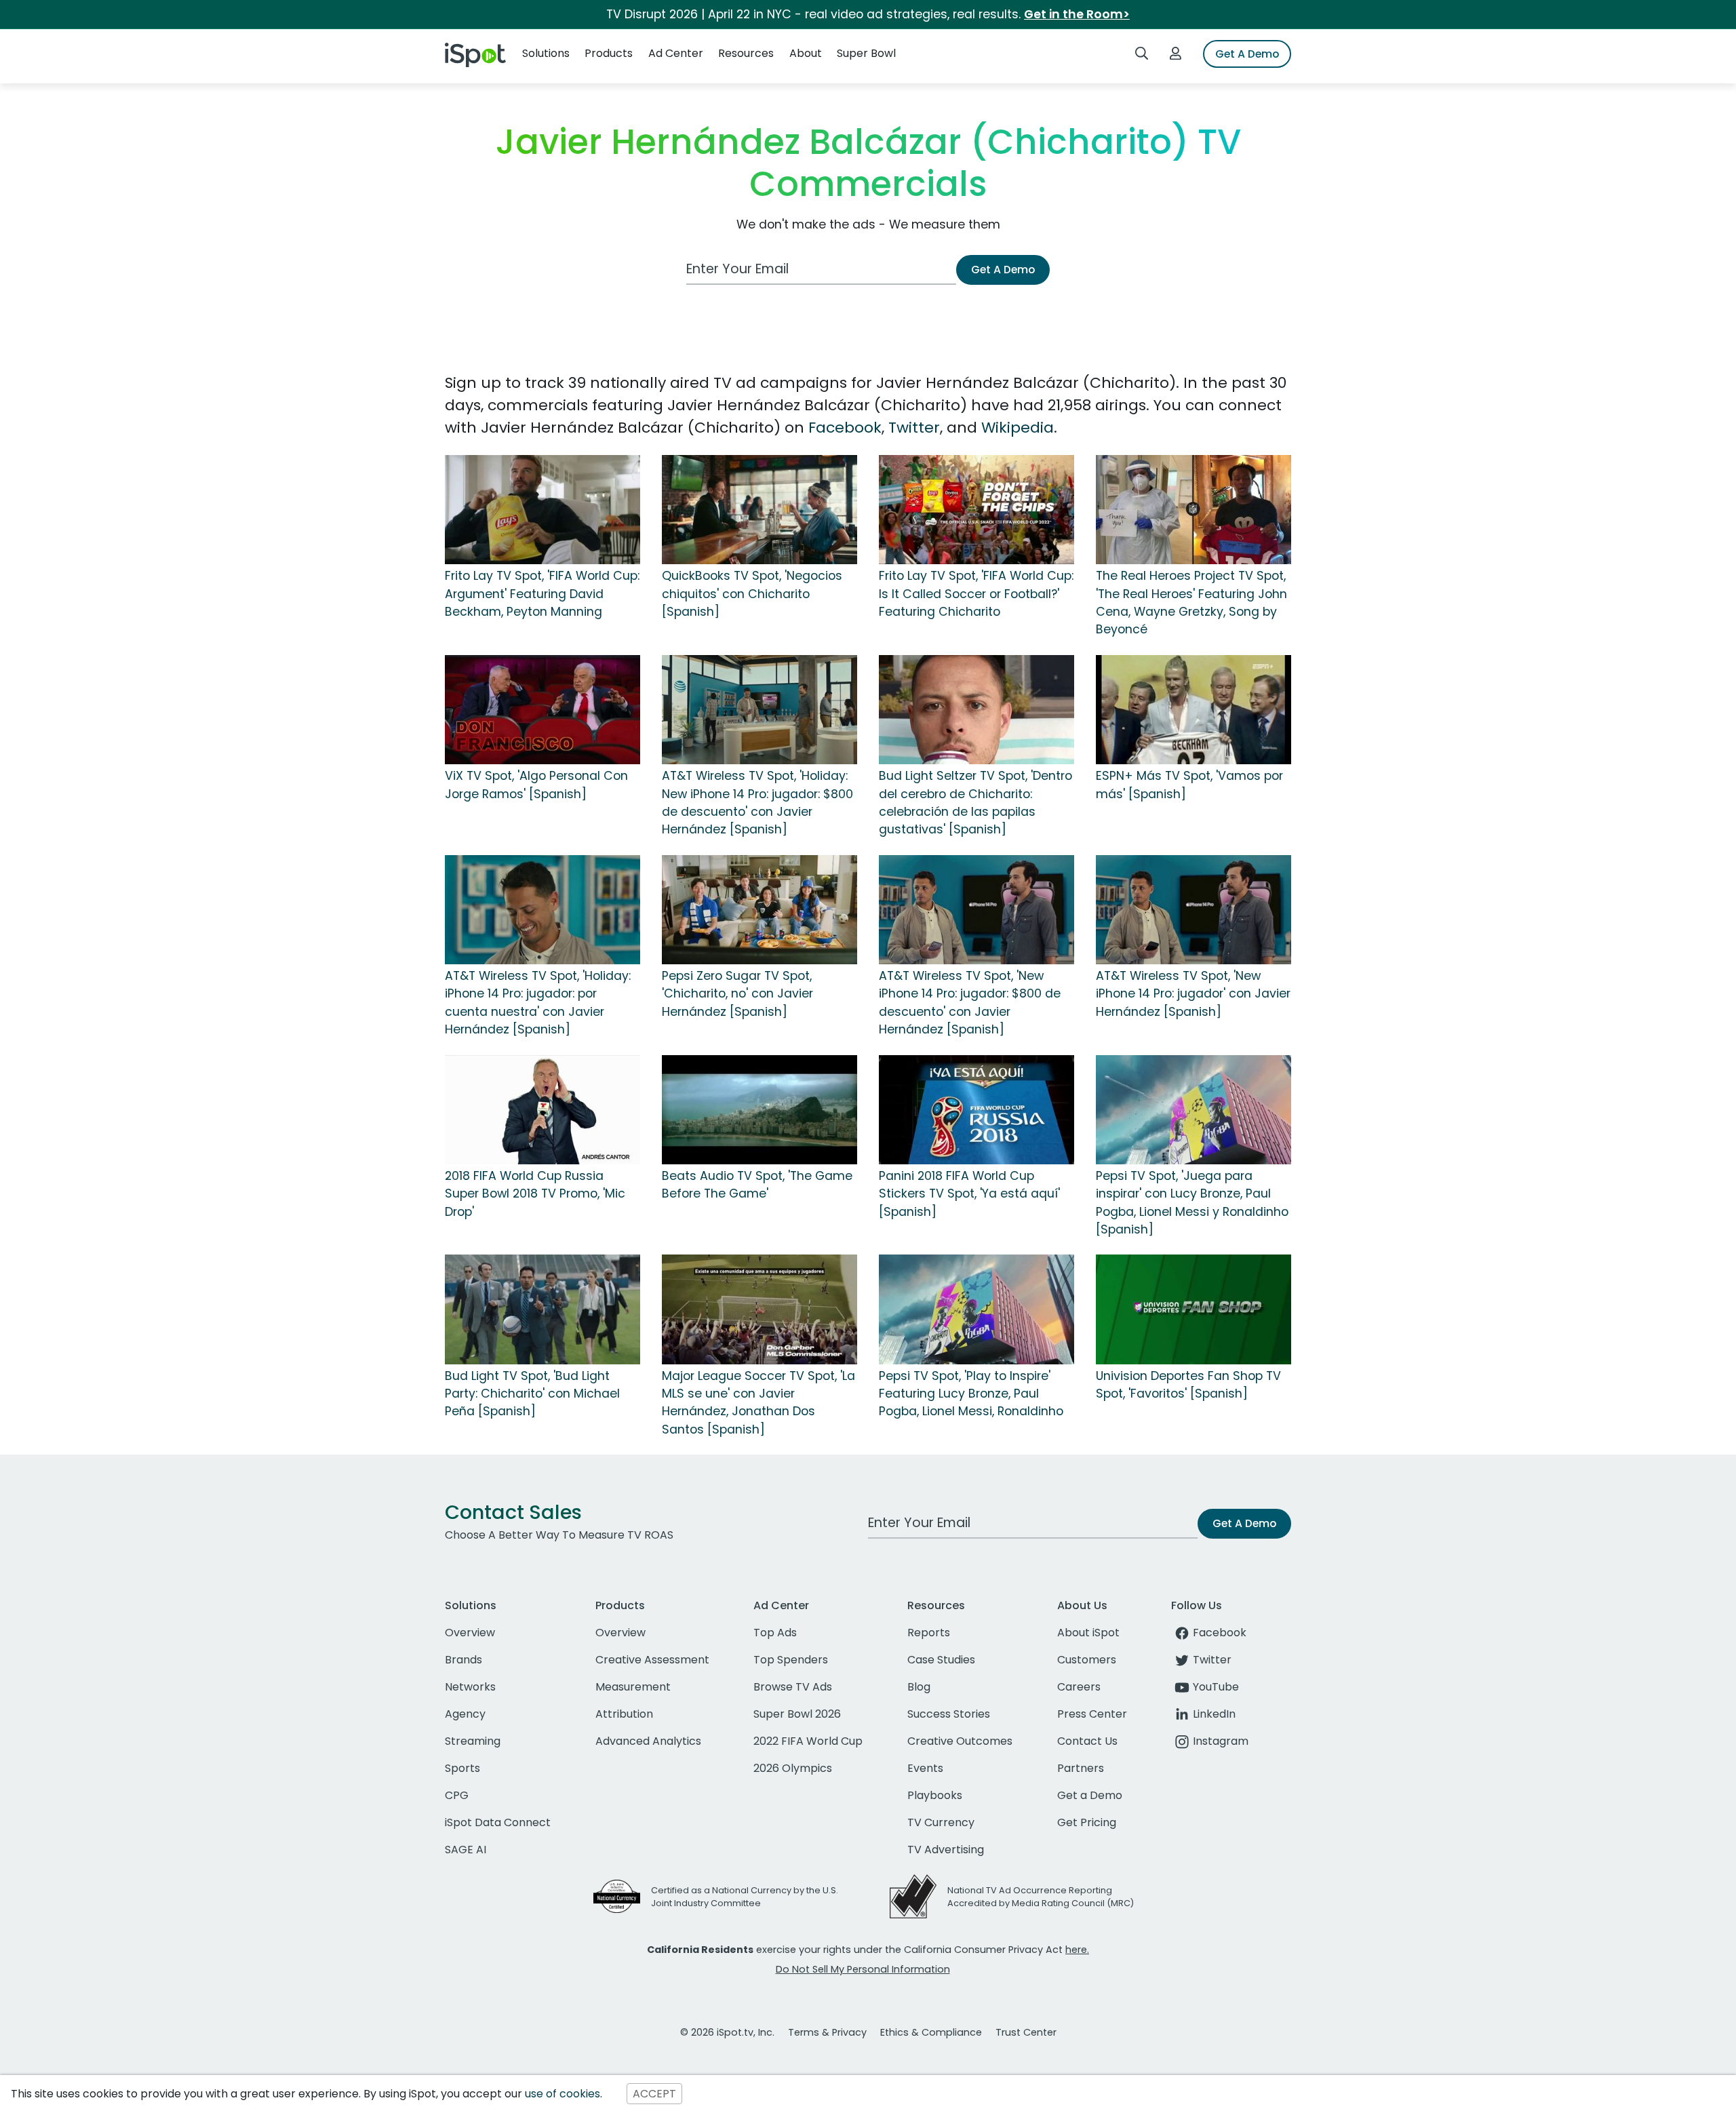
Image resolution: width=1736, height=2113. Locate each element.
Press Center (1092, 1714)
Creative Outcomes (960, 1741)
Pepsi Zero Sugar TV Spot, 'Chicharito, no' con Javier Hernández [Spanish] (737, 994)
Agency (465, 1714)
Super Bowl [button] (866, 53)
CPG (457, 1795)
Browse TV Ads (793, 1687)
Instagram (1221, 1741)
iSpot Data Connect (498, 1822)
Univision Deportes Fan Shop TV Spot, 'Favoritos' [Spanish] (1188, 1385)
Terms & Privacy (827, 2032)
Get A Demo (1247, 54)
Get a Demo (1090, 1795)
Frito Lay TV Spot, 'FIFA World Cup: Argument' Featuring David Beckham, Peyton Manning (542, 594)
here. (1077, 1950)
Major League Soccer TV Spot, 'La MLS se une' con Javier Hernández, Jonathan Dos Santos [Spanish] (758, 1403)
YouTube (1216, 1687)
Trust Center (1026, 2032)
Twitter (914, 428)
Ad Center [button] (676, 53)
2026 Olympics (793, 1768)
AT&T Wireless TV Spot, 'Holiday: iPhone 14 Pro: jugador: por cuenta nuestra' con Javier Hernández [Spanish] (538, 1003)
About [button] (806, 53)
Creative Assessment (652, 1660)
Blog (919, 1687)
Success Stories (949, 1714)
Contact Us (1087, 1741)
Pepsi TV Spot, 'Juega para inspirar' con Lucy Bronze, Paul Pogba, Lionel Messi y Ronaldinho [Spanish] (1192, 1203)
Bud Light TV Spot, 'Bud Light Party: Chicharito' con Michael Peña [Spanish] (532, 1394)
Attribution (624, 1714)
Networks (470, 1687)
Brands (463, 1660)
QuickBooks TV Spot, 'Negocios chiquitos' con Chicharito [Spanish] (752, 594)
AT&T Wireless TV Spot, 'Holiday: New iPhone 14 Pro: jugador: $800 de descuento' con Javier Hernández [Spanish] (757, 803)
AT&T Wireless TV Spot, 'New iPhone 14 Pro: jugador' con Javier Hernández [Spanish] (1193, 994)
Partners (1081, 1768)
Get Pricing (1087, 1822)
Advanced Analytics (648, 1741)
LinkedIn (1214, 1714)
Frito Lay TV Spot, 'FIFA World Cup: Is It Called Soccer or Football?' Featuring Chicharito (976, 594)
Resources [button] (746, 53)
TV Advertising (946, 1850)
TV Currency (941, 1822)
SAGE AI (466, 1850)
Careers (1079, 1687)
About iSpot (1088, 1633)
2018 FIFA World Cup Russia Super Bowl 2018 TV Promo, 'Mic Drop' (535, 1194)
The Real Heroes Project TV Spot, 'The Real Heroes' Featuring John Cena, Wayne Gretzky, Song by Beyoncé (1191, 603)
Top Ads (775, 1633)
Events (925, 1768)
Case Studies (941, 1660)
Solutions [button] (546, 53)
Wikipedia (1018, 428)
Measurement (633, 1687)
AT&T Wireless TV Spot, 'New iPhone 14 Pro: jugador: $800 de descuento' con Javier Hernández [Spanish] (970, 1003)
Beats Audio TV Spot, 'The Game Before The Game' (757, 1185)
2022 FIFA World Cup (808, 1741)
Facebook (845, 428)
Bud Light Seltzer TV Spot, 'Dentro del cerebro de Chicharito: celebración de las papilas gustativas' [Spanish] (975, 803)
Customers (1087, 1660)
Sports (462, 1768)
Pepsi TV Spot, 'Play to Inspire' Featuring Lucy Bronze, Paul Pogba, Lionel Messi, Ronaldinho (971, 1394)
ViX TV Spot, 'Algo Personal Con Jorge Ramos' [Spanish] (536, 785)
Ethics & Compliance (931, 2032)
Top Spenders (791, 1660)
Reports (929, 1633)
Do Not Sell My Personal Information (863, 1969)
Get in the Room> (1077, 14)
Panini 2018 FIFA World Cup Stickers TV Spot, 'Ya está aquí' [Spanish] (969, 1194)
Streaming (473, 1741)
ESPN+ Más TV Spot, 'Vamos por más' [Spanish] (1189, 785)
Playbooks (935, 1795)
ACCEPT (654, 2094)
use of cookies (563, 2094)
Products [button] (609, 53)
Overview (470, 1633)
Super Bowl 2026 (797, 1714)
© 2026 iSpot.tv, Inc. (727, 2032)
